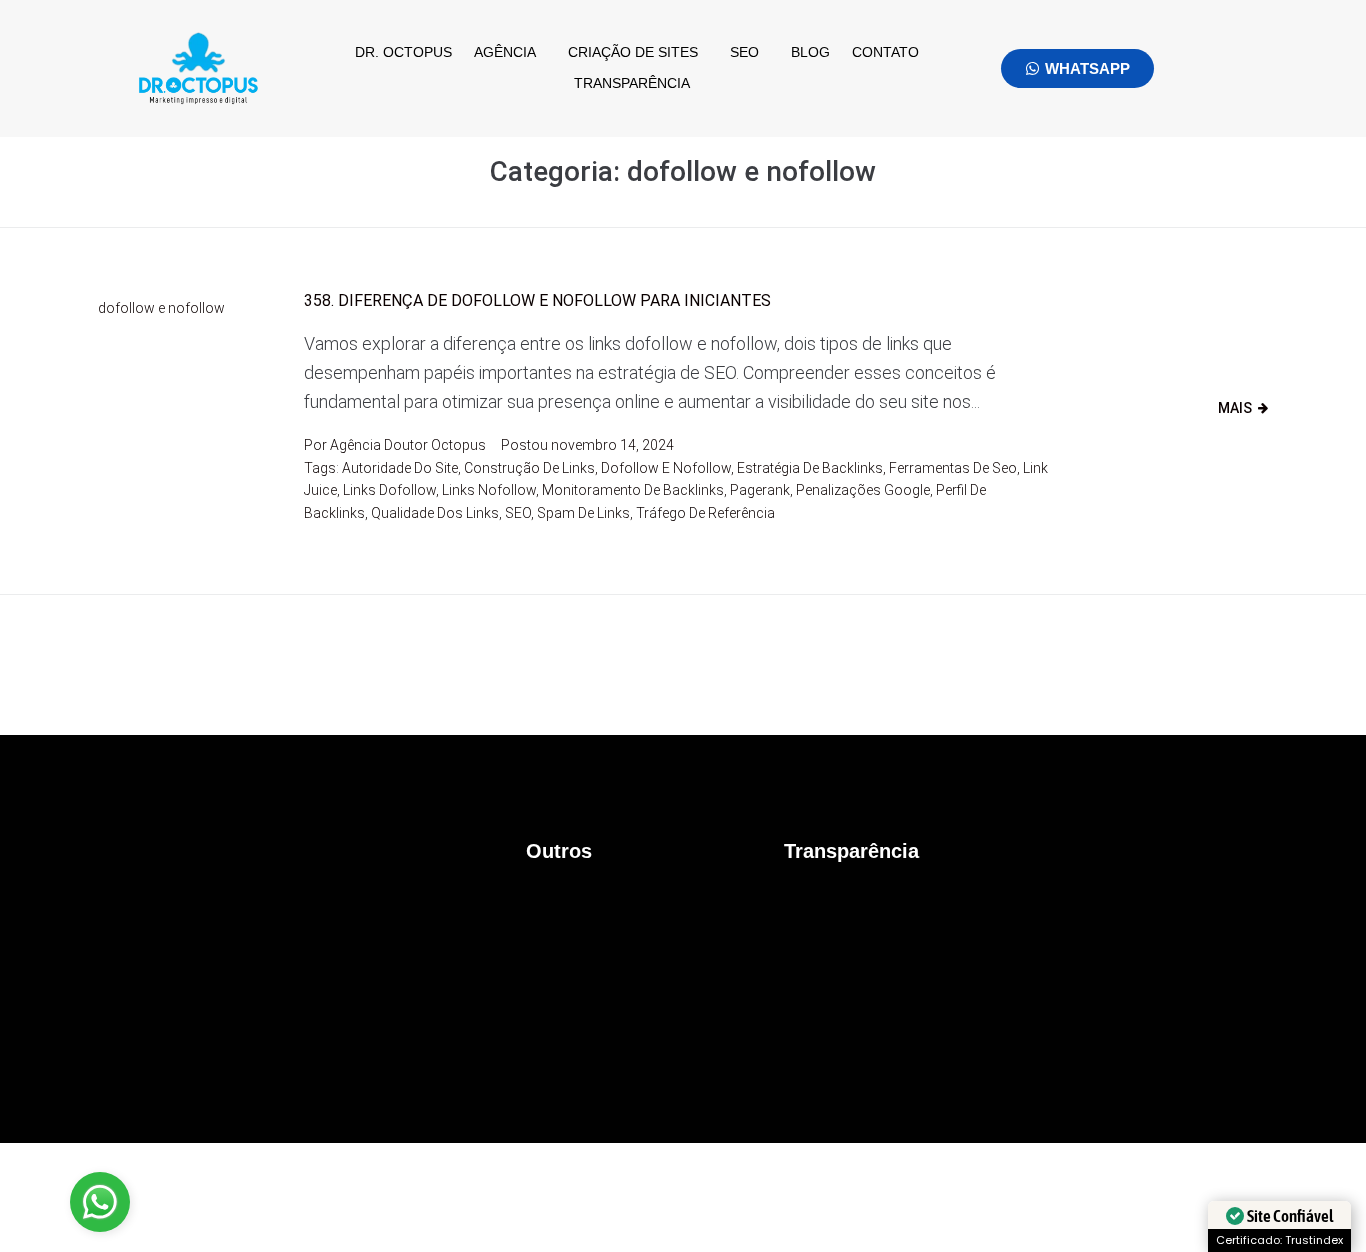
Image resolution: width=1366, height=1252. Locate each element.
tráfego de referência (705, 513)
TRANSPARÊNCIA (632, 83)
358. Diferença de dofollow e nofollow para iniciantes (537, 300)
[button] (510, 52)
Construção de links (529, 468)
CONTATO (885, 52)
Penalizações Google (863, 490)
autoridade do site (400, 468)
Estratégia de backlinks (810, 468)
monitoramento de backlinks (633, 490)
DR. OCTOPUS (403, 52)
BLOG (810, 52)
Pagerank (760, 490)
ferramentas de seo (953, 468)
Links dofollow (389, 490)
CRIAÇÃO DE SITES (633, 52)
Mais (1235, 408)
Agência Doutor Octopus (408, 445)
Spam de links (583, 513)
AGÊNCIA (505, 52)
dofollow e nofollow (161, 308)
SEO (744, 52)
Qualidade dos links (435, 513)
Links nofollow (489, 490)
